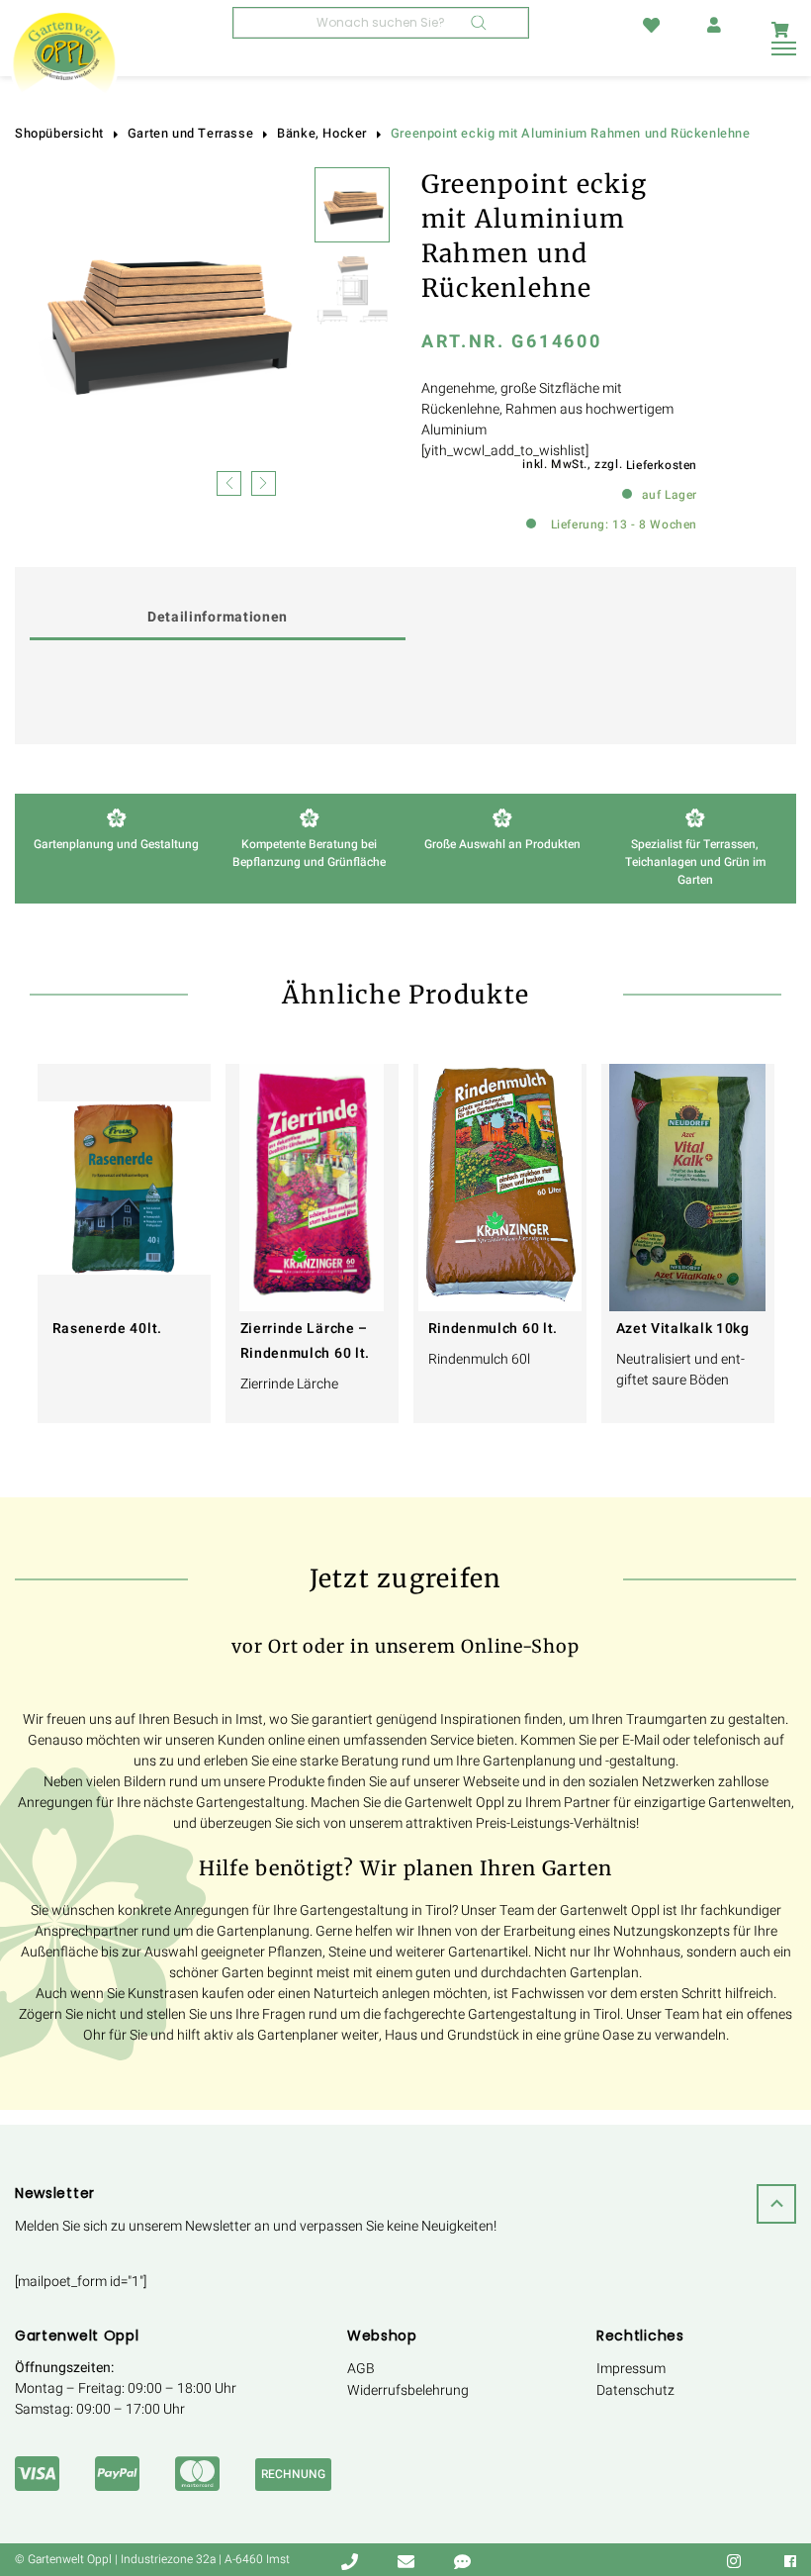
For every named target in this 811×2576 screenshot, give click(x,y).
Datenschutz (635, 2390)
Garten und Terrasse (190, 134)
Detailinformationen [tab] (218, 617)
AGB (361, 2369)
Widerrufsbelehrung (408, 2390)
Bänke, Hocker (322, 134)
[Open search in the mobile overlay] (381, 23)
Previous (229, 481)
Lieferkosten (662, 465)
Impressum (631, 2369)
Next (264, 481)
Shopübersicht (59, 134)
